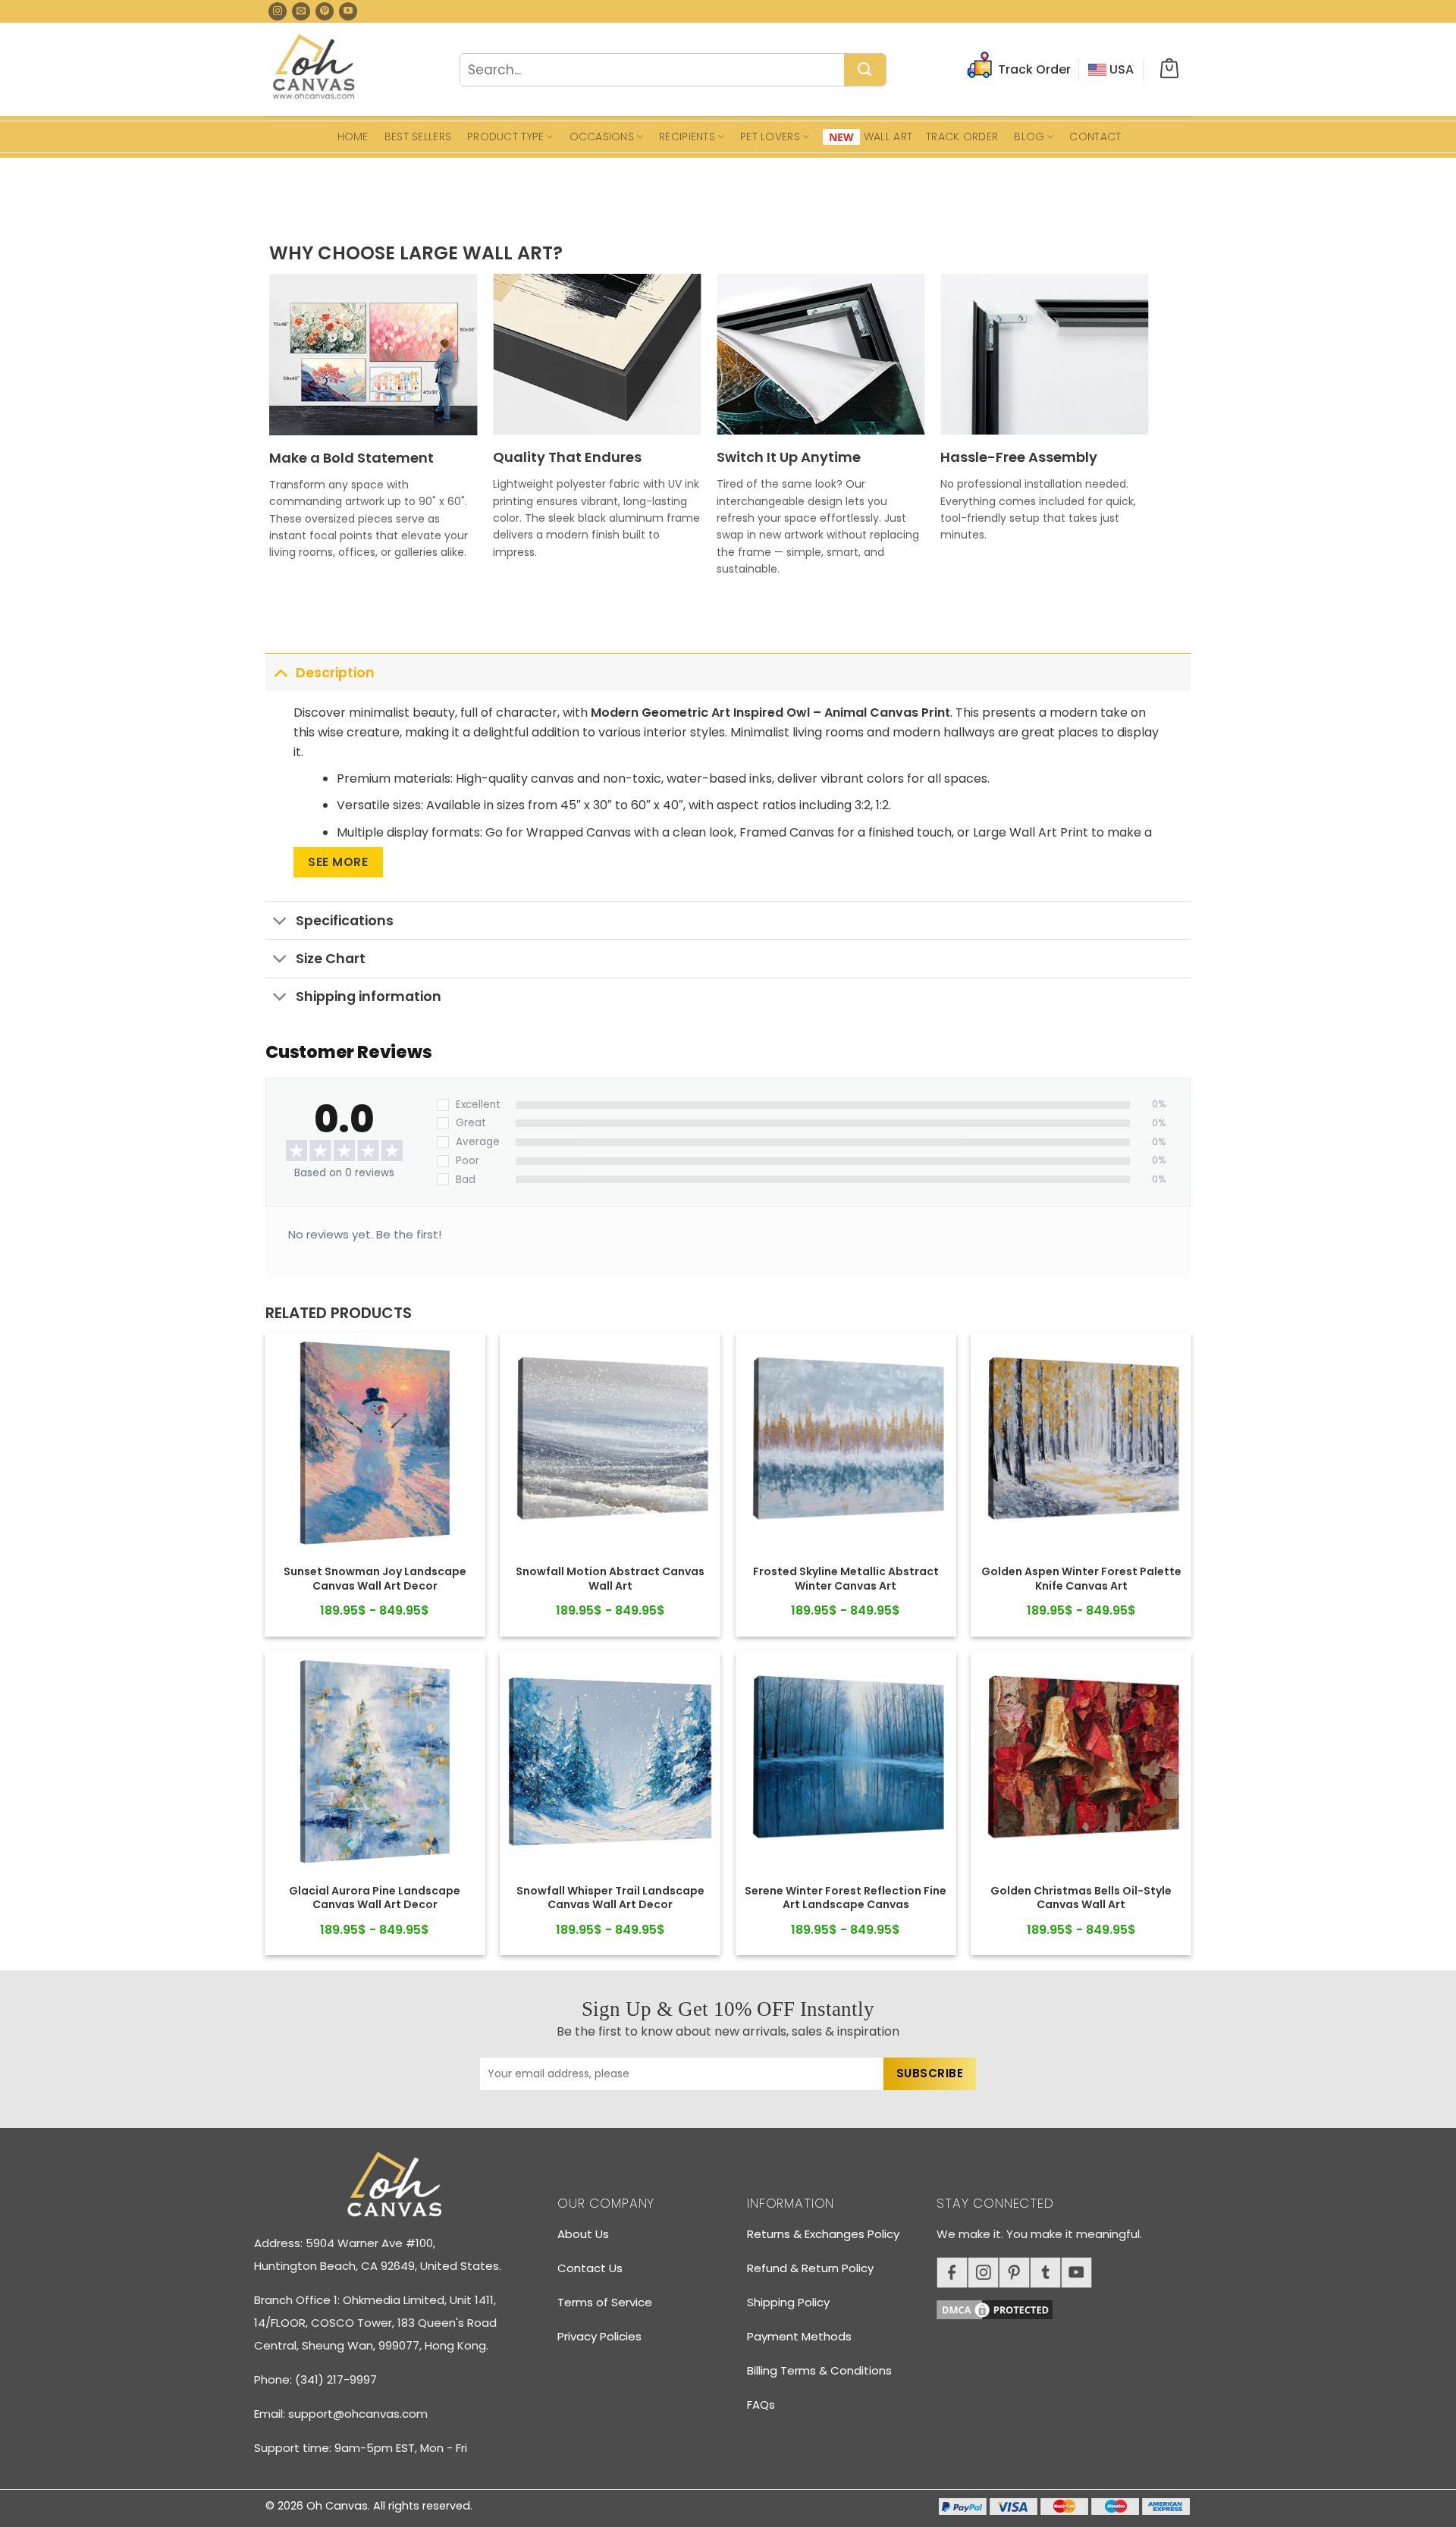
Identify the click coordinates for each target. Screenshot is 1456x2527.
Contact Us (590, 2268)
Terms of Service (605, 2302)
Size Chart (331, 959)
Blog (1029, 137)
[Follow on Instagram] (278, 11)
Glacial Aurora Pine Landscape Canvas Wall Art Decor (375, 1898)
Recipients (687, 137)
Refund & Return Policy (810, 2268)
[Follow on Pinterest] (325, 11)
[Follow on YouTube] (348, 11)
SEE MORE (338, 862)
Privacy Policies (599, 2336)
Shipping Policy (788, 2302)
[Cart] (1169, 70)
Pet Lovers (770, 137)
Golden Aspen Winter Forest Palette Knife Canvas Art (1081, 1578)
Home (353, 137)
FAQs (761, 2405)
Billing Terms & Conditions (819, 2370)
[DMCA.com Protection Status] (1069, 2307)
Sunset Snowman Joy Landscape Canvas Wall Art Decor (375, 1578)
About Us (583, 2234)
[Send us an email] (301, 11)
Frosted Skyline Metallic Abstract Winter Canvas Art (846, 1578)
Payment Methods (799, 2336)
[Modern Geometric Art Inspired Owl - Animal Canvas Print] (375, 1443)
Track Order (962, 137)
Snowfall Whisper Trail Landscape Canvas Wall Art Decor (610, 1898)
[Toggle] (280, 672)
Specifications (345, 921)
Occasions (602, 137)
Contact (1095, 137)
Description (335, 673)
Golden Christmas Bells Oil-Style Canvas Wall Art (1081, 1898)
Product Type (505, 137)
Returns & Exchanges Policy (823, 2234)
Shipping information (369, 997)
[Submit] (865, 71)
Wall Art (888, 137)
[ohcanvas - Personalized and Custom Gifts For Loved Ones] (314, 69)
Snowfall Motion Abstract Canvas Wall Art (610, 1578)
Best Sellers (418, 137)
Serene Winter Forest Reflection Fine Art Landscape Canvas (846, 1898)
